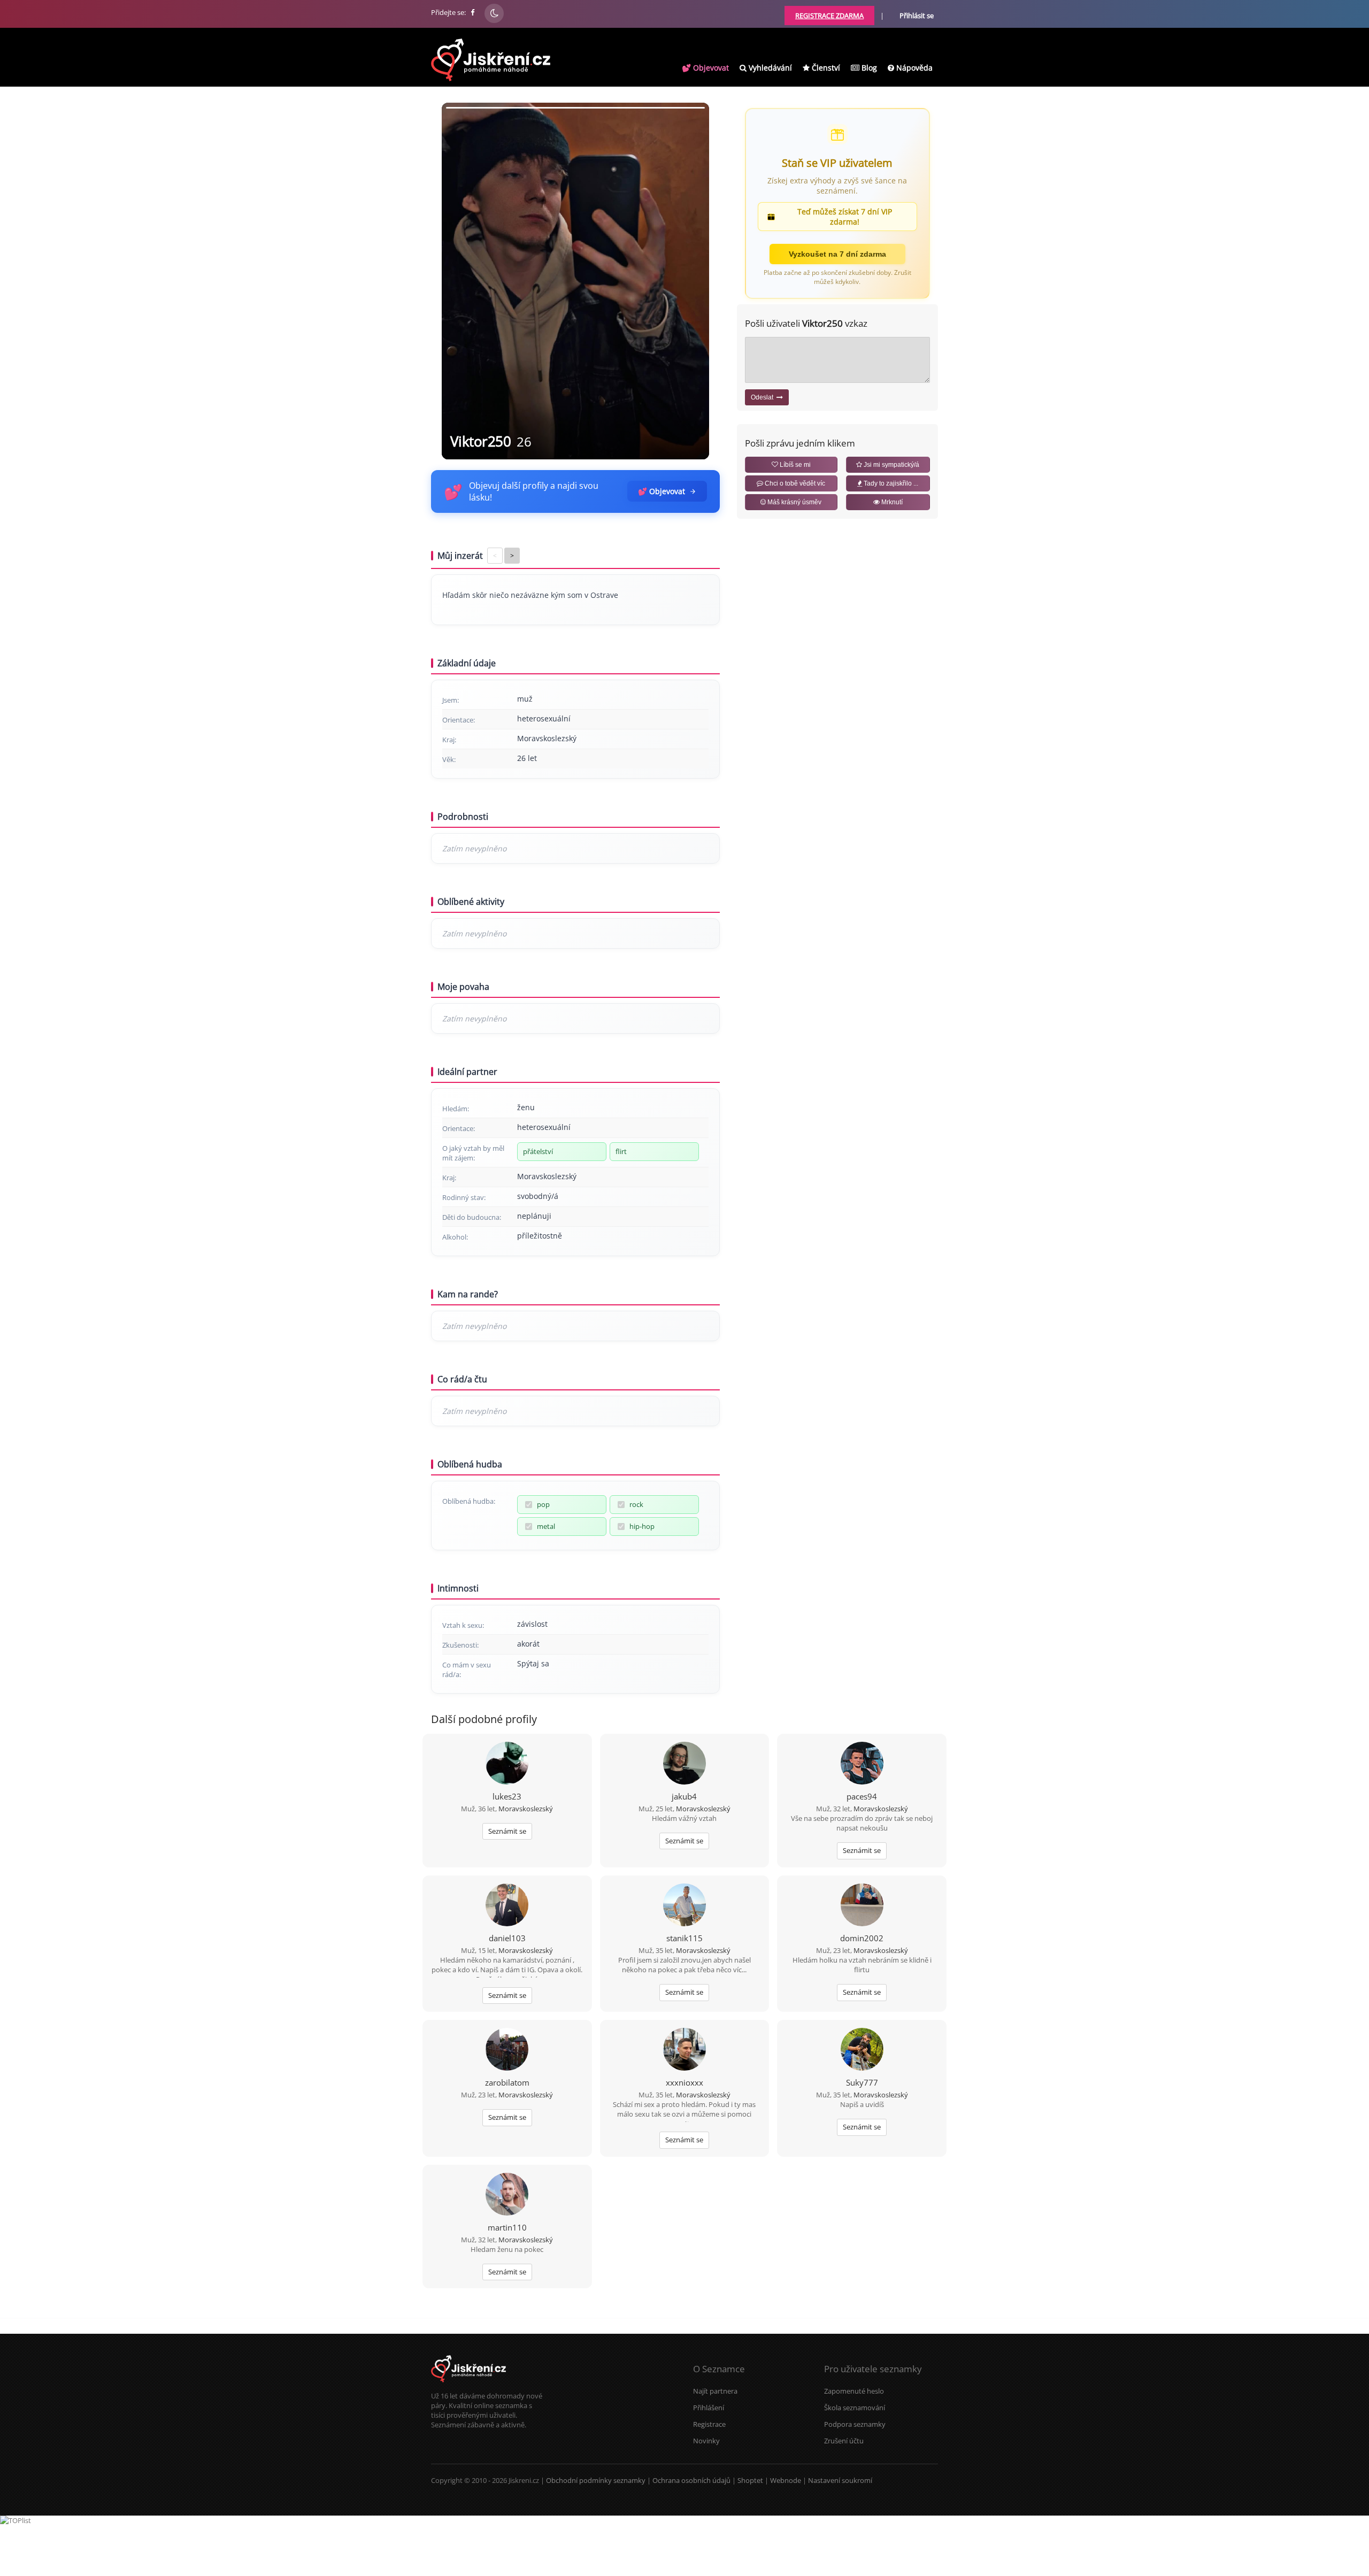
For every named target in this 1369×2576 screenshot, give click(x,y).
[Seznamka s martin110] (507, 2195)
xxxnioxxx (684, 2082)
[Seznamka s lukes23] (507, 1764)
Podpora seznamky (855, 2424)
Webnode (786, 2480)
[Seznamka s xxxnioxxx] (684, 2050)
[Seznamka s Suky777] (862, 2050)
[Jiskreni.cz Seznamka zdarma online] (473, 12)
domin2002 (862, 1938)
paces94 (862, 1796)
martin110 (507, 2227)
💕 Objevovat (705, 68)
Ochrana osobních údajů (691, 2480)
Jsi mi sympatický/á (891, 465)
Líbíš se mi (794, 465)
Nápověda (913, 68)
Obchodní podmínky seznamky (596, 2480)
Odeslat (764, 397)
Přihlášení (709, 2408)
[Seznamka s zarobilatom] (507, 2050)
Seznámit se (507, 1831)
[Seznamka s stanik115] (684, 1906)
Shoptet (750, 2480)
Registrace (709, 2424)
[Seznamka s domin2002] (862, 1906)
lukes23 (507, 1796)
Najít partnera (715, 2391)
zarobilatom (507, 2082)
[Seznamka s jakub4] (684, 1764)
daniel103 (507, 1938)
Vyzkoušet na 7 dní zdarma (837, 254)
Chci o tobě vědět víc (794, 483)
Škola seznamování (855, 2408)
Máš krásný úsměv (794, 502)
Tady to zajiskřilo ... (890, 483)
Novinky (706, 2441)
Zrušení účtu (844, 2441)
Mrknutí (891, 502)
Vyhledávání (769, 68)
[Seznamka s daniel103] (507, 1906)
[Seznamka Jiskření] (468, 2386)
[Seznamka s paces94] (862, 1764)
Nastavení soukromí (840, 2480)
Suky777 (862, 2082)
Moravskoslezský (526, 1809)
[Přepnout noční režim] (494, 13)
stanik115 (684, 1938)
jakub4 (684, 1796)
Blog (868, 68)
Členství (825, 68)
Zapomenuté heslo (854, 2391)
